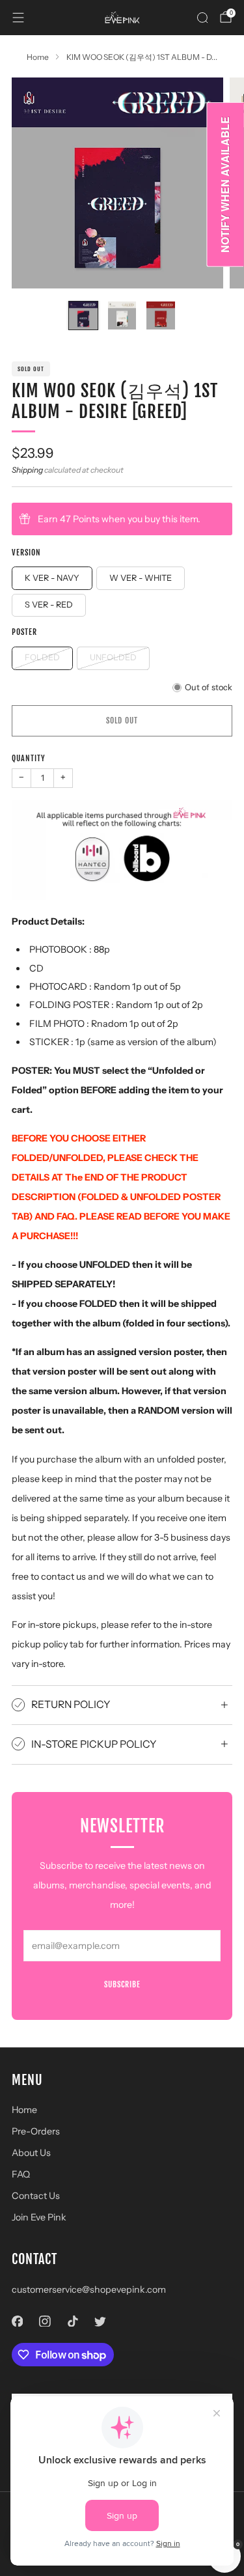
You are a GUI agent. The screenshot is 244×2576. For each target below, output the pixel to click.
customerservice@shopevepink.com (89, 2289)
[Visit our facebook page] (17, 2321)
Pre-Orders (36, 2131)
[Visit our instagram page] (45, 2321)
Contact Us (36, 2196)
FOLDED (42, 657)
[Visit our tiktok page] (73, 2321)
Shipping (27, 470)
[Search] (202, 18)
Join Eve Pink (39, 2217)
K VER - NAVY (52, 578)
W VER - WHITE (141, 578)
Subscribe (122, 1984)
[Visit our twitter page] (101, 2321)
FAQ (21, 2174)
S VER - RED (49, 605)
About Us (31, 2153)
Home (24, 2110)
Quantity (29, 758)
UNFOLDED (113, 657)
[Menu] (18, 18)
